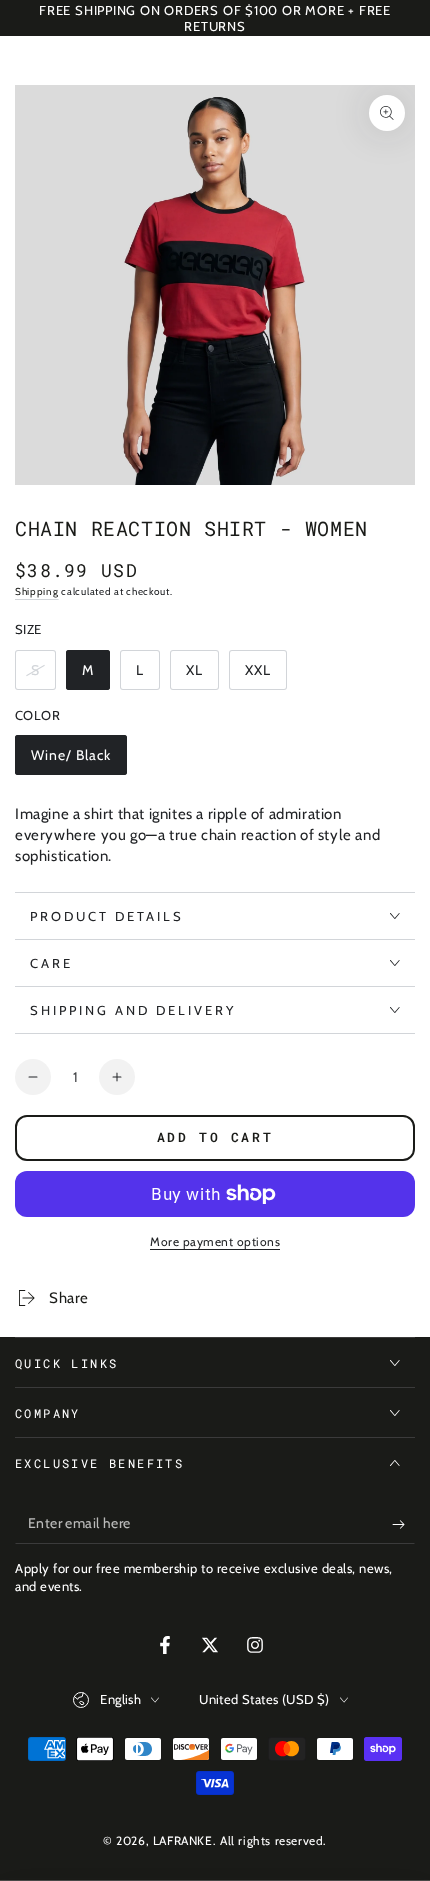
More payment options (215, 1241)
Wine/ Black (70, 760)
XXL (265, 675)
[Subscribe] (403, 1524)
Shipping (37, 591)
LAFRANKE (183, 1840)
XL (202, 675)
